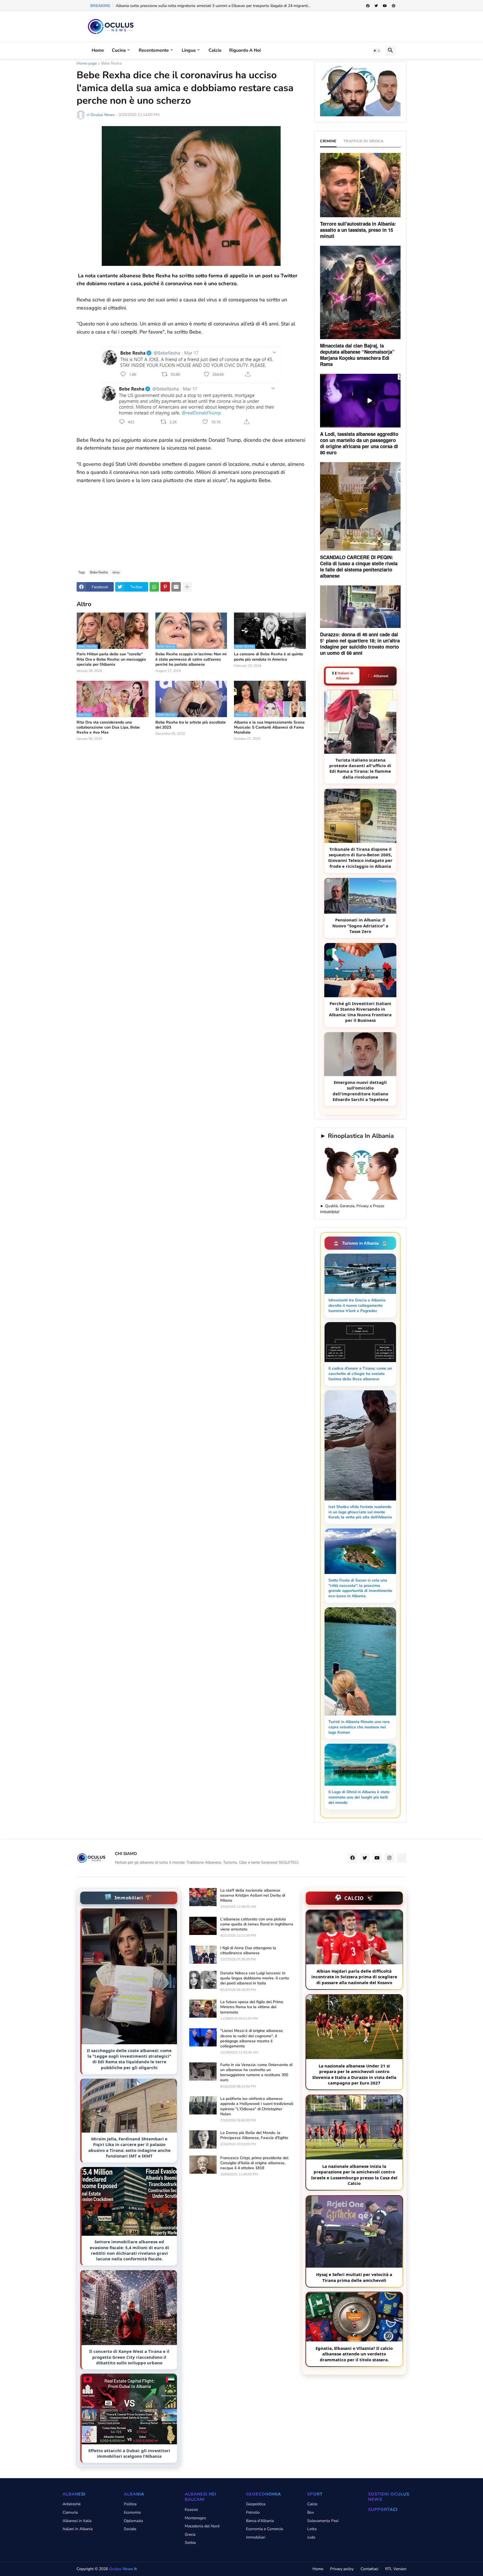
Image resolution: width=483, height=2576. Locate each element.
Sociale (130, 2529)
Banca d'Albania (260, 2521)
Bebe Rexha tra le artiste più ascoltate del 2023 (191, 725)
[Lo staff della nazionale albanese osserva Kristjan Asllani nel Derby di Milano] (203, 1897)
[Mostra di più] (187, 587)
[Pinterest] (165, 587)
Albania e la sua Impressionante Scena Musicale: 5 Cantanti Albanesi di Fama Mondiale (269, 727)
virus (116, 572)
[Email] (176, 587)
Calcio (215, 50)
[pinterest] (394, 6)
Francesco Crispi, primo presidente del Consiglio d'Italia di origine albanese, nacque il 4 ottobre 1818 (254, 2163)
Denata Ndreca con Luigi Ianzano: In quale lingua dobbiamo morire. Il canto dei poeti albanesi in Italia (255, 1978)
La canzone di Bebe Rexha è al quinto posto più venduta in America (268, 657)
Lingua (189, 50)
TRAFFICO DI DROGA (364, 141)
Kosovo (191, 2510)
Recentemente (154, 50)
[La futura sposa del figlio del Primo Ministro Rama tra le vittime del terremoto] (203, 2009)
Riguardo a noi (245, 50)
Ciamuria (70, 2512)
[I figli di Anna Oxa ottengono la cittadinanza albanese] (203, 1955)
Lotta (312, 2529)
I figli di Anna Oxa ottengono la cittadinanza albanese (248, 1951)
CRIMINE (328, 141)
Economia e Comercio (265, 2529)
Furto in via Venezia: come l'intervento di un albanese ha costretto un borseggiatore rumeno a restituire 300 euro (256, 2073)
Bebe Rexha (111, 64)
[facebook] (368, 6)
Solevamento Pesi (323, 2521)
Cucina (119, 50)
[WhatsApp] (154, 587)
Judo (311, 2537)
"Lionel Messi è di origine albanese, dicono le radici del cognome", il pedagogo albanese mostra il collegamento (252, 2039)
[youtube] (385, 6)
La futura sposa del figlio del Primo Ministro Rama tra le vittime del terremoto (252, 2007)
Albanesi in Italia (77, 2521)
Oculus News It (123, 2569)
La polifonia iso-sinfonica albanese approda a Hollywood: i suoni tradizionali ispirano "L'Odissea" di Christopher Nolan (257, 2106)
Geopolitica (256, 2504)
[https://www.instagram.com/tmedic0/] (402, 1858)
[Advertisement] (191, 523)
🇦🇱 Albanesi (378, 676)
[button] (377, 51)
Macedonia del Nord (202, 2526)
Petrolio (253, 2512)
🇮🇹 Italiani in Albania (343, 676)
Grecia (190, 2534)
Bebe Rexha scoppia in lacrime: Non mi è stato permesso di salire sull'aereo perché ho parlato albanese (191, 659)
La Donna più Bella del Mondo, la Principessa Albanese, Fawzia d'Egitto (254, 2135)
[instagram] (389, 1858)
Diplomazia (133, 2521)
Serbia (190, 2543)
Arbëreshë (72, 2504)
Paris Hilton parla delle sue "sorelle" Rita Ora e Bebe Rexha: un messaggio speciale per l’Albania (111, 659)
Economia (132, 2512)
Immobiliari (256, 2537)
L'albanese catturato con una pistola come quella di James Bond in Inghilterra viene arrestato (257, 1924)
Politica (130, 2504)
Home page (87, 64)
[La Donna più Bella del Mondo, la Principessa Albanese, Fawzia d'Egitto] (203, 2139)
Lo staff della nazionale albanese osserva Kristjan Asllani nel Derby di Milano (253, 1896)
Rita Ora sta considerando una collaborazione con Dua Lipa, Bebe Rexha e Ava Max (108, 727)
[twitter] (376, 6)
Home (98, 50)
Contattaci (369, 2569)
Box (311, 2512)
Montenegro (195, 2518)
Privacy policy (342, 2569)
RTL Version (396, 2569)
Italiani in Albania (78, 2529)
